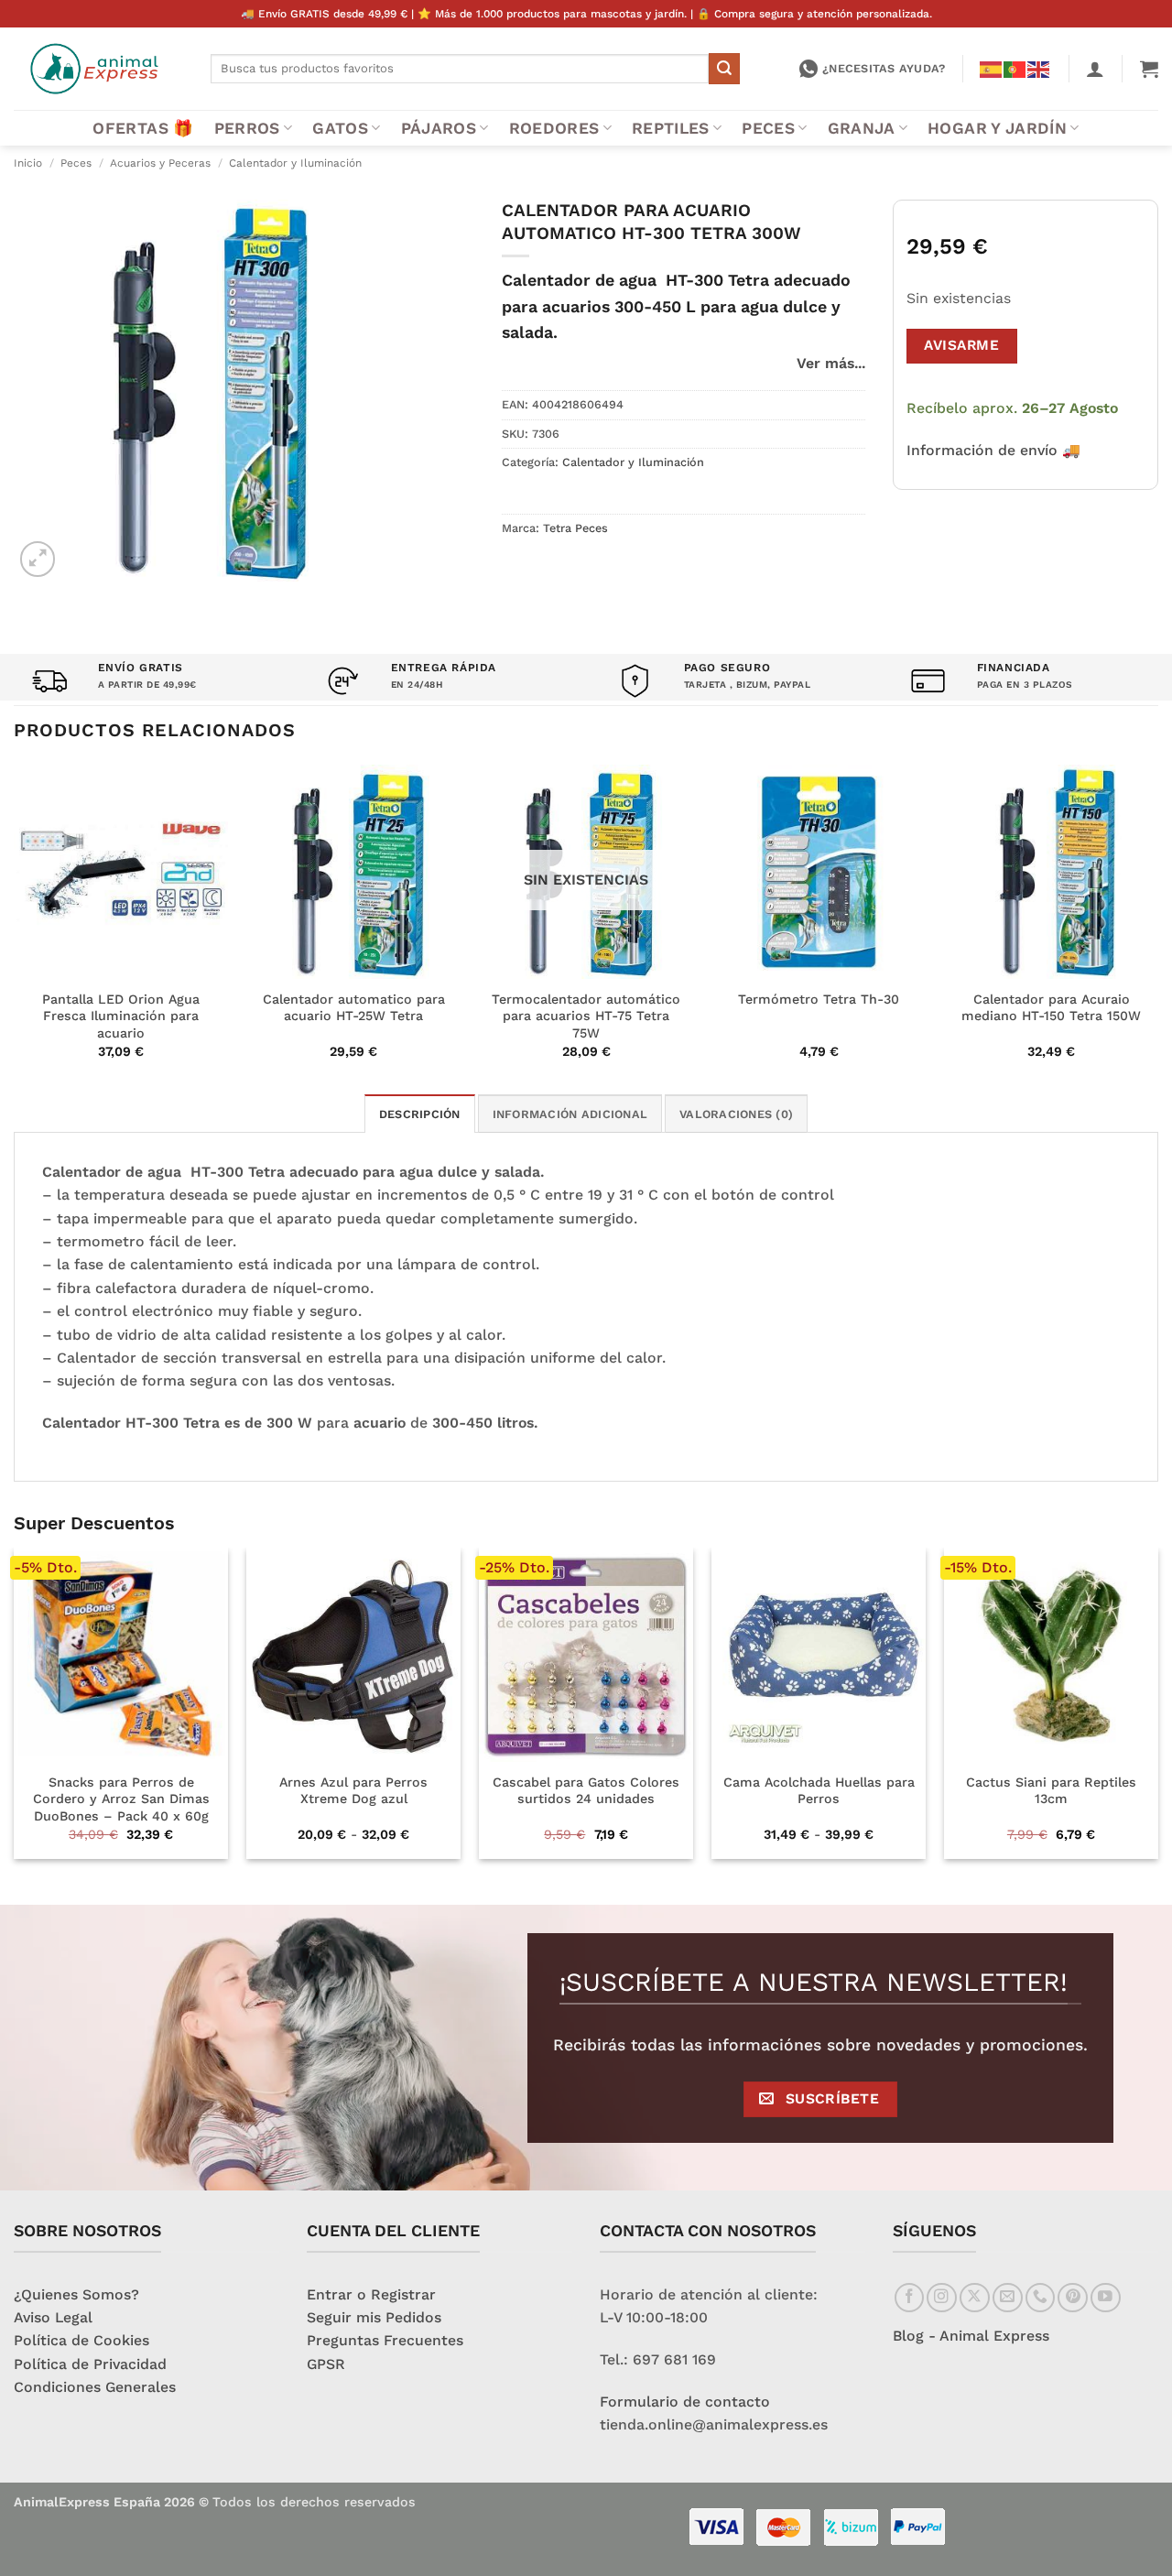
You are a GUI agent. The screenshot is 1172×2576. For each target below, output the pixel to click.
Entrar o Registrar (371, 2294)
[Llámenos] (1041, 2298)
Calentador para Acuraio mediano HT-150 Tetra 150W (1051, 1008)
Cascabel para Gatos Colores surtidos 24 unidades (586, 1791)
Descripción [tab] (420, 1114)
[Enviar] (724, 68)
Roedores (554, 128)
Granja (862, 128)
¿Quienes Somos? (76, 2294)
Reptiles (671, 128)
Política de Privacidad (90, 2364)
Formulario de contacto (685, 2402)
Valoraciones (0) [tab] (736, 1114)
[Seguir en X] (975, 2298)
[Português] (1015, 68)
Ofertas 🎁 (143, 128)
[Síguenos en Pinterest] (1073, 2298)
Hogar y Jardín (997, 128)
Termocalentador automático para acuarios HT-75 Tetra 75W (586, 1016)
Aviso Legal (53, 2317)
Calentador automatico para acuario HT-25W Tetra (354, 1008)
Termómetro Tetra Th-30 (819, 999)
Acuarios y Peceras (160, 163)
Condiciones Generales (95, 2387)
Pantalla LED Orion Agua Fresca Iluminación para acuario (121, 1016)
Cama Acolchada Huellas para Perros (819, 1791)
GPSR (326, 2364)
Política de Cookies (81, 2340)
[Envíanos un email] (1008, 2298)
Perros (247, 128)
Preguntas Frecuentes (385, 2340)
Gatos (340, 128)
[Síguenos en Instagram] (942, 2298)
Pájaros (439, 128)
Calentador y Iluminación (295, 163)
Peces (768, 128)
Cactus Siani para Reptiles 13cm (1051, 1791)
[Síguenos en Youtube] (1106, 2298)
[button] (1095, 69)
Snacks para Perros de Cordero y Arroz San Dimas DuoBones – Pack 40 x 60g (121, 1799)
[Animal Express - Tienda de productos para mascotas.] (98, 69)
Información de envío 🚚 (993, 450)
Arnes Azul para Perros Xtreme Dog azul (353, 1791)
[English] (1039, 68)
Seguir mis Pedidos (374, 2317)
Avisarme (961, 345)
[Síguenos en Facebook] (910, 2298)
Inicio (28, 163)
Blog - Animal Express (971, 2336)
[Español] (992, 68)
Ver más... (831, 363)
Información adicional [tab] (570, 1114)
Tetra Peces (575, 528)
